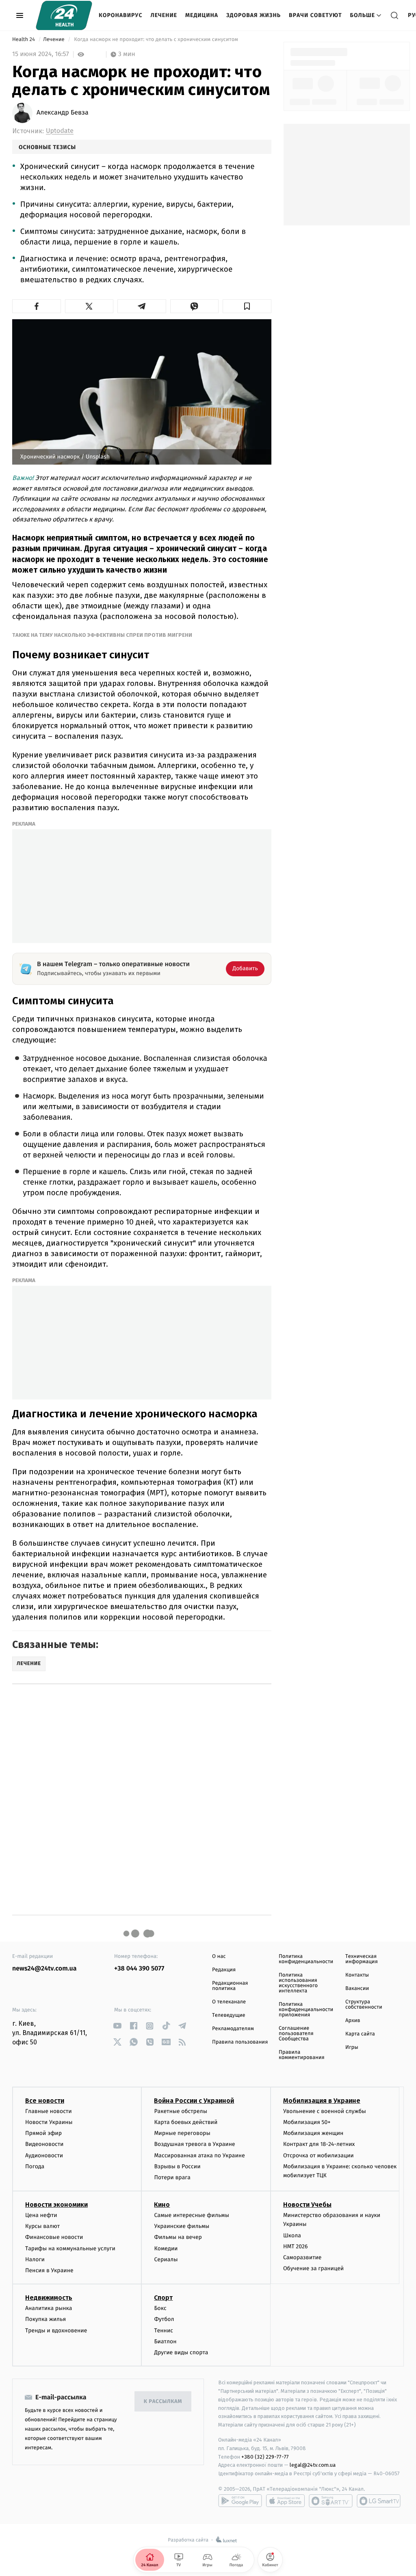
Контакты (357, 1975)
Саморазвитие (302, 2257)
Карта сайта (360, 2034)
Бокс (160, 2308)
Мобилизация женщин (313, 2133)
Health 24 (24, 40)
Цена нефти (41, 2215)
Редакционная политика (230, 1986)
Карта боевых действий (186, 2122)
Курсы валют (42, 2226)
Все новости (45, 2101)
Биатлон (165, 2341)
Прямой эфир (43, 2133)
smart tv (331, 2501)
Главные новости (49, 2111)
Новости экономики (56, 2205)
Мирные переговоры (182, 2133)
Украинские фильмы (182, 2226)
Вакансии (357, 1989)
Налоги (35, 2259)
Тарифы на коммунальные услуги (70, 2248)
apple (285, 2501)
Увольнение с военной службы (325, 2111)
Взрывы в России (177, 2166)
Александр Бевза (63, 113)
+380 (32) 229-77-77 (265, 2457)
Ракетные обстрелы (180, 2111)
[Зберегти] (247, 306)
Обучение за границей (313, 2268)
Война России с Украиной (194, 2101)
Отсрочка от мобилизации (318, 2155)
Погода (35, 2166)
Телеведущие (229, 2015)
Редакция (224, 1970)
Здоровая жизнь (253, 15)
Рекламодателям (233, 2029)
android (240, 2501)
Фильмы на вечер (178, 2237)
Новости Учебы (307, 2205)
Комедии (166, 2248)
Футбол (164, 2319)
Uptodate (60, 131)
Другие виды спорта (181, 2352)
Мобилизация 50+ (307, 2122)
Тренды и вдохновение (56, 2331)
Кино (162, 2205)
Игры (352, 2047)
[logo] (64, 15)
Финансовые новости (54, 2237)
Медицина (202, 15)
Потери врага (172, 2177)
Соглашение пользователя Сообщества (296, 2034)
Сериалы (166, 2259)
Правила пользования (240, 2042)
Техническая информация (362, 1959)
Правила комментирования (302, 2055)
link (117, 2026)
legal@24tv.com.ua (313, 2465)
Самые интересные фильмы (191, 2215)
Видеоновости (44, 2144)
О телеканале (229, 2002)
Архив (353, 2021)
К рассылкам (163, 2402)
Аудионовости (44, 2155)
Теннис (164, 2331)
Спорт (163, 2298)
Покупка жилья (45, 2319)
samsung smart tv (379, 2501)
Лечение (164, 15)
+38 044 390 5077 (139, 1969)
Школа (292, 2235)
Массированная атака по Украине (199, 2155)
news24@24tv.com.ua (44, 1969)
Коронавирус (121, 15)
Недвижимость (49, 2298)
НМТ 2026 (296, 2246)
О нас (219, 1956)
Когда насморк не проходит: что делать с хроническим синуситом (156, 40)
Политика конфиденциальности (306, 1959)
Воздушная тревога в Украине (194, 2144)
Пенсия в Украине (49, 2270)
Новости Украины (49, 2122)
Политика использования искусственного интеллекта (298, 1983)
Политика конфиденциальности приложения (306, 2010)
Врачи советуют (315, 15)
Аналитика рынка (49, 2308)
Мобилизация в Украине (322, 2101)
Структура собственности (364, 2005)
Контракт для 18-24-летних (319, 2144)
